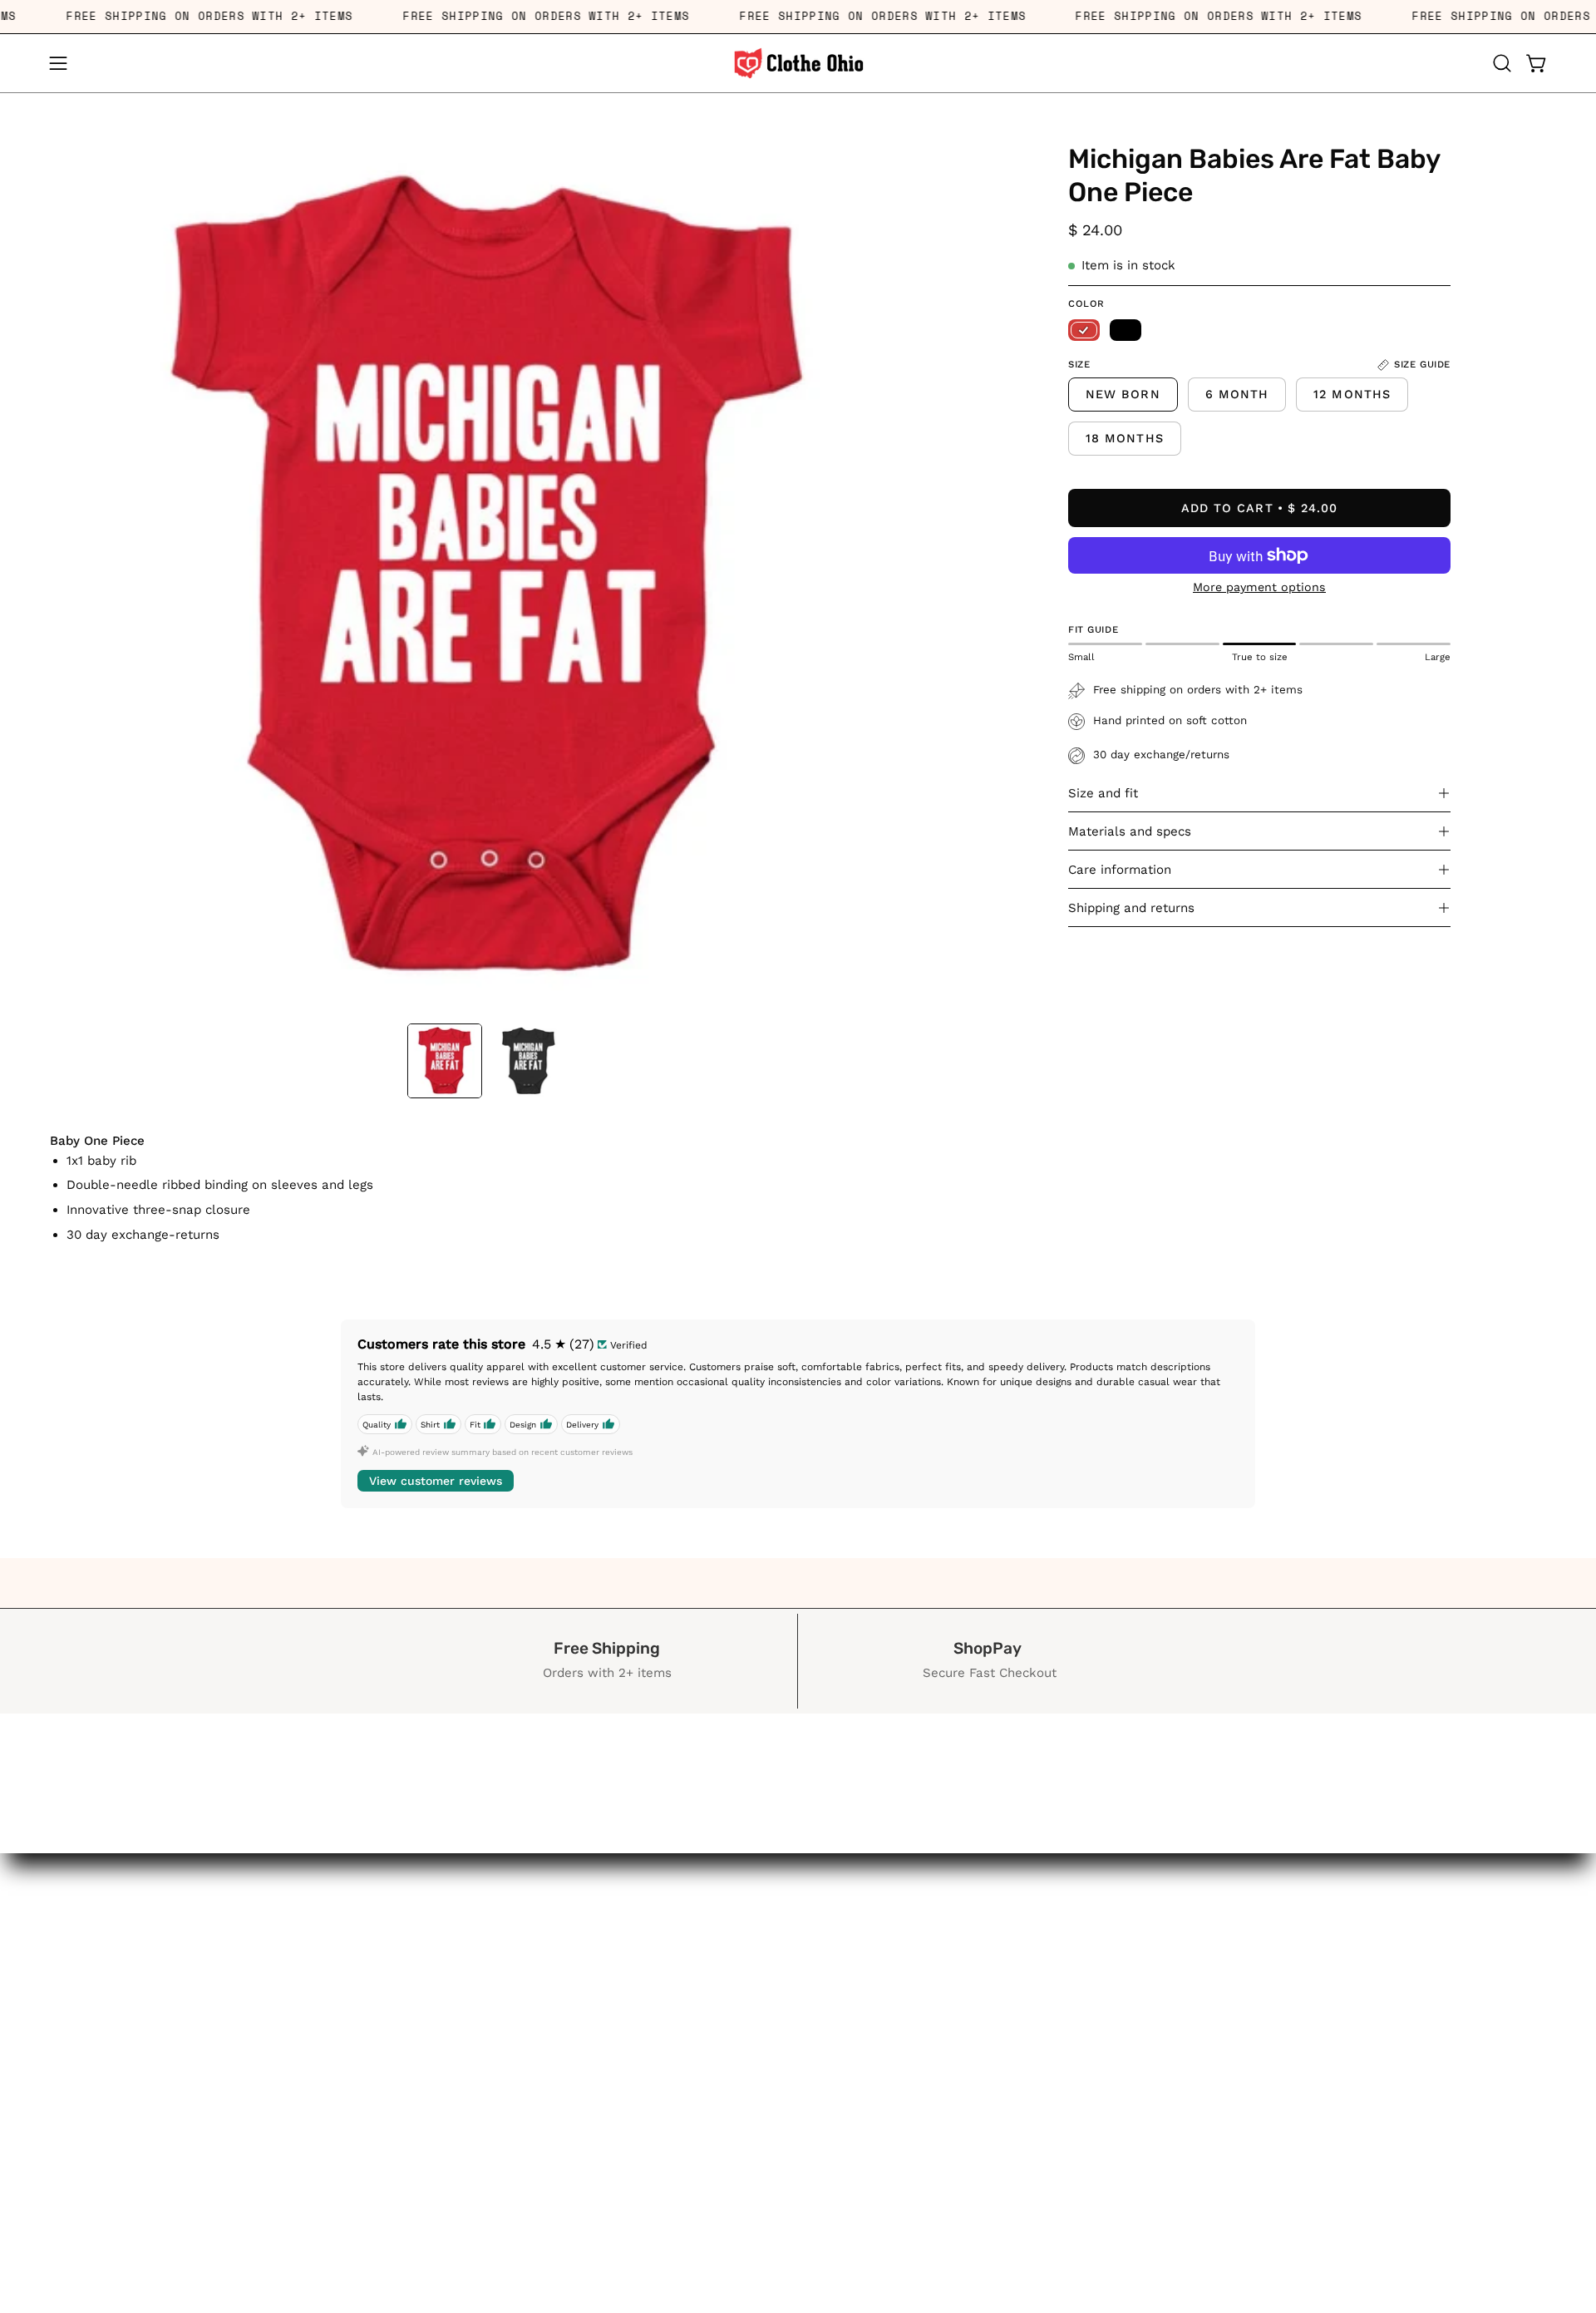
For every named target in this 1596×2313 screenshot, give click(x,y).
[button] (1502, 63)
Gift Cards (186, 2300)
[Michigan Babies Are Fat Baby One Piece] (445, 1061)
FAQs (186, 2271)
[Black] (1126, 330)
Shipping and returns (1131, 908)
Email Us (186, 2185)
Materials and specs (1130, 831)
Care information (1120, 870)
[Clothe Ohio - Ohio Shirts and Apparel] (798, 63)
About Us (186, 2242)
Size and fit (1103, 793)
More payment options (1259, 587)
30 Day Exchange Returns (187, 2213)
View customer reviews (436, 1481)
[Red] (1084, 330)
